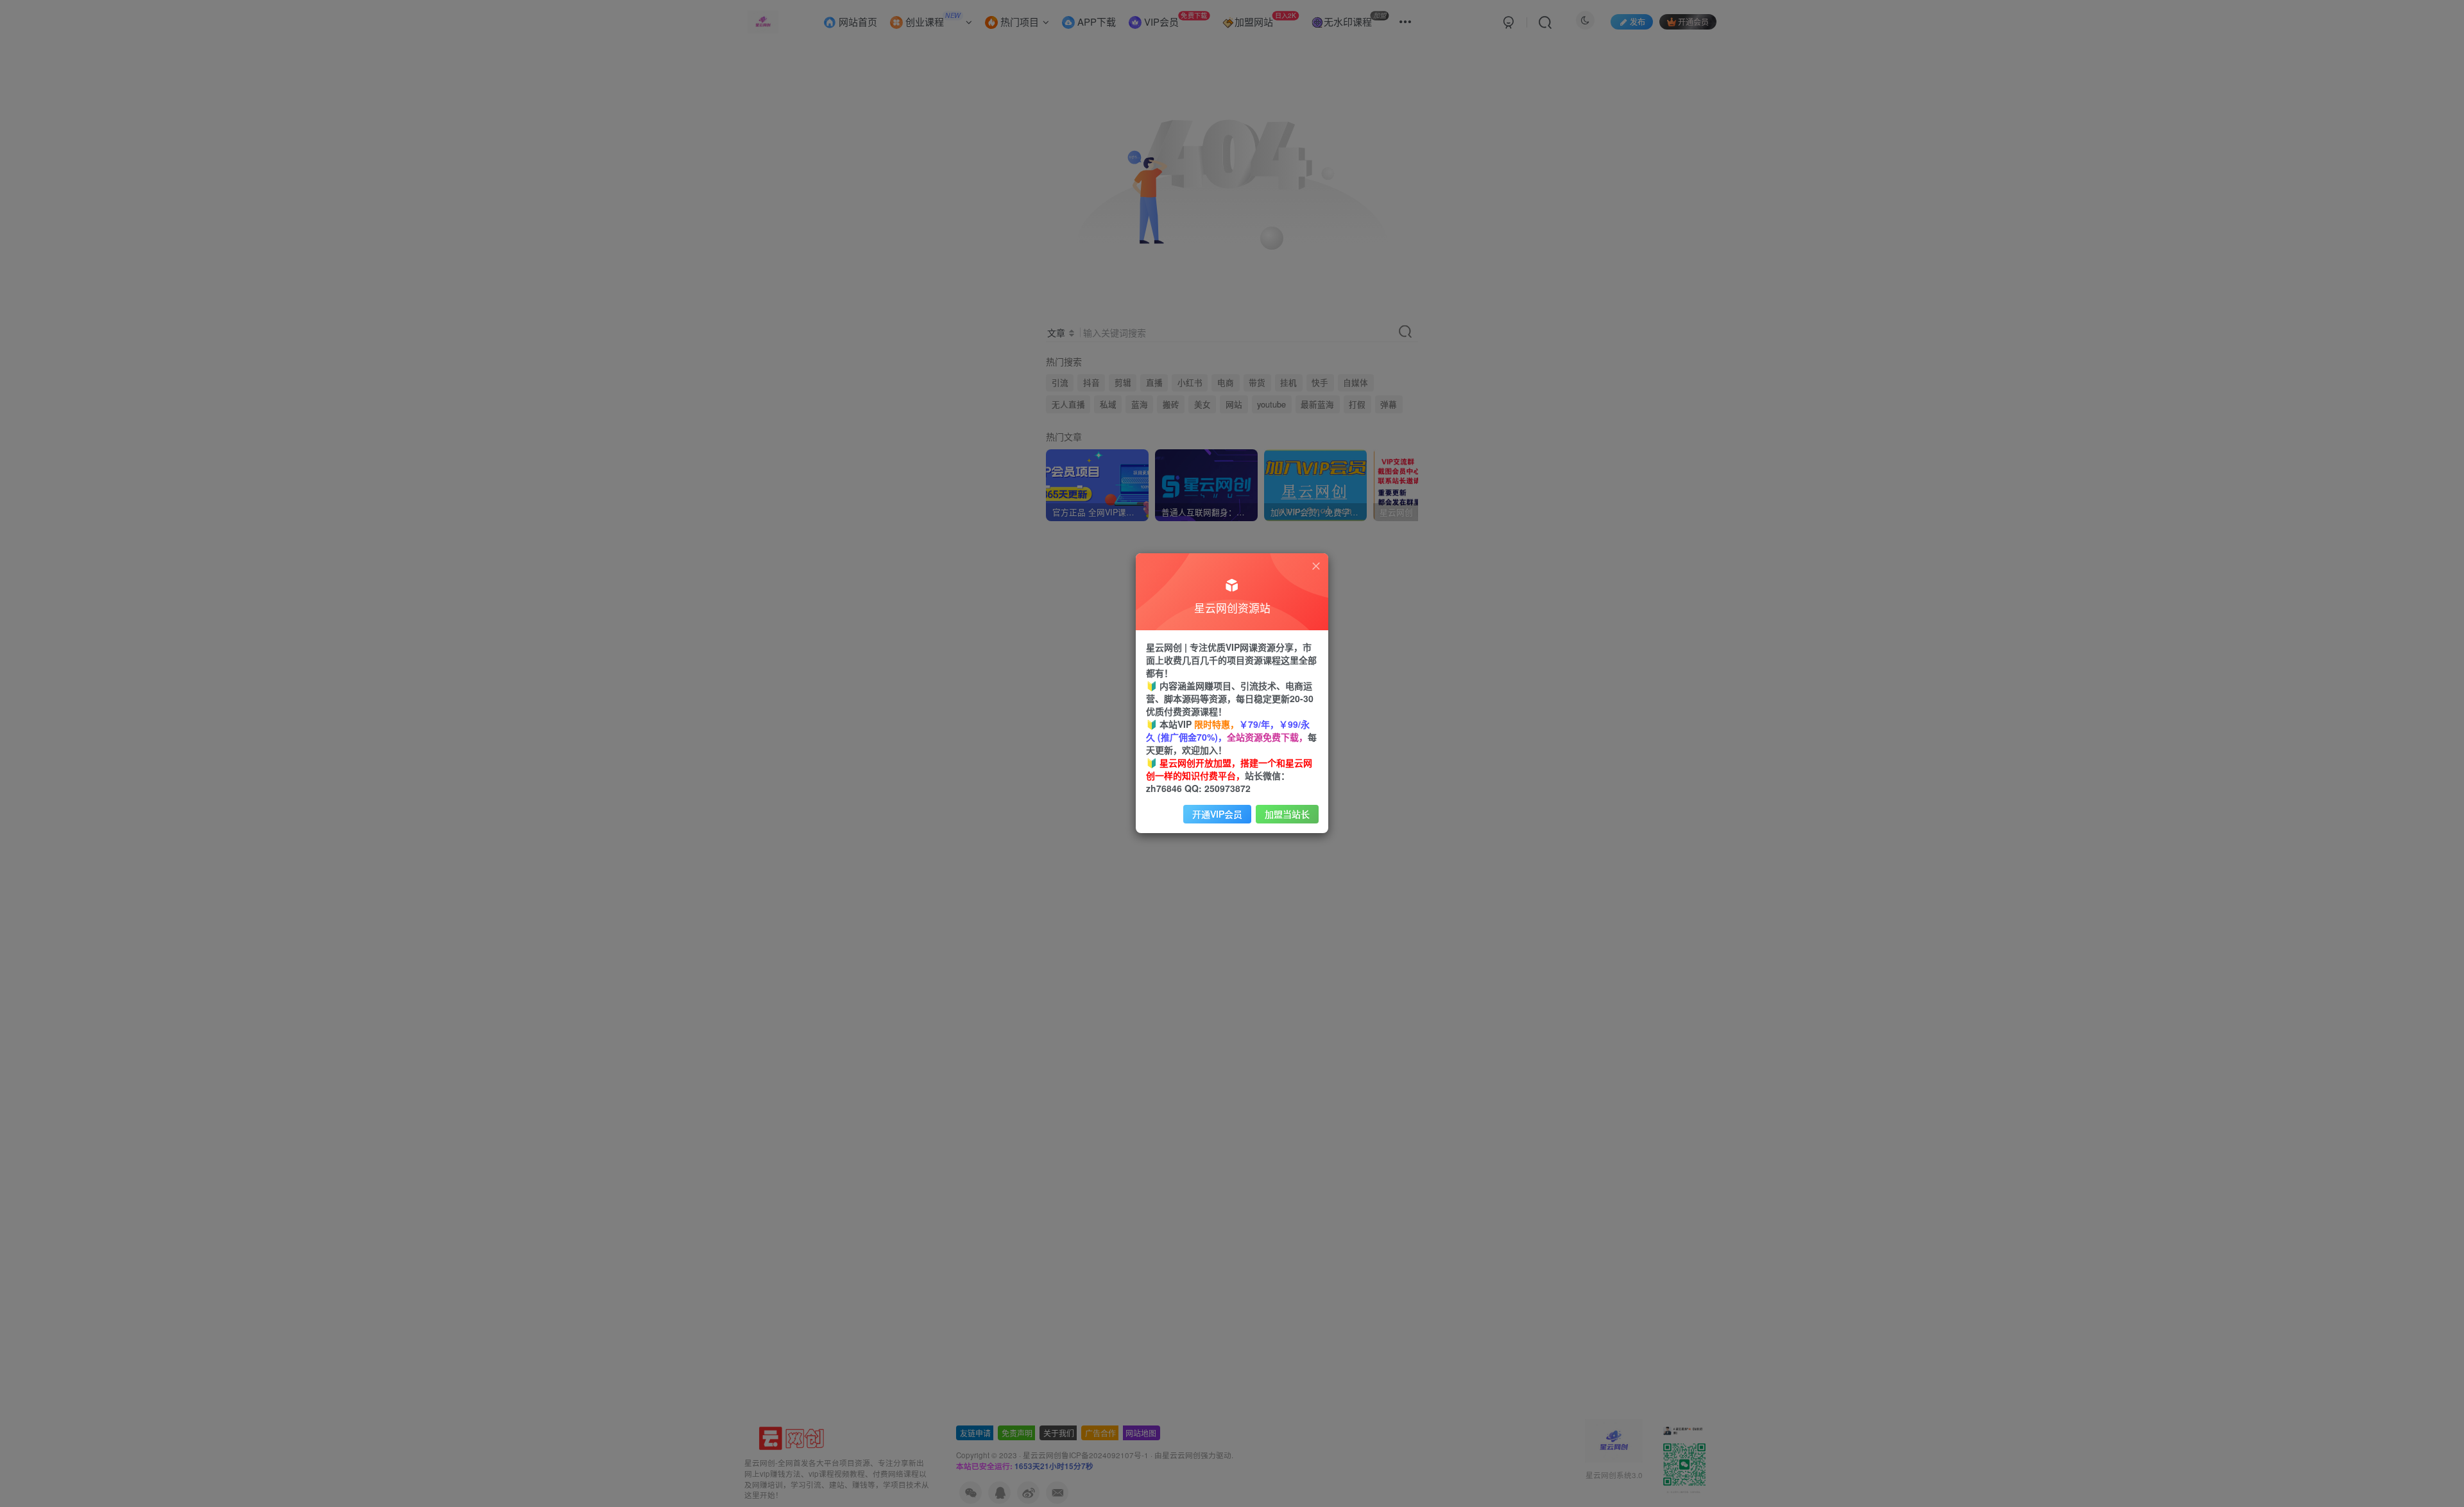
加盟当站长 (1287, 814)
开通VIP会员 (1217, 814)
